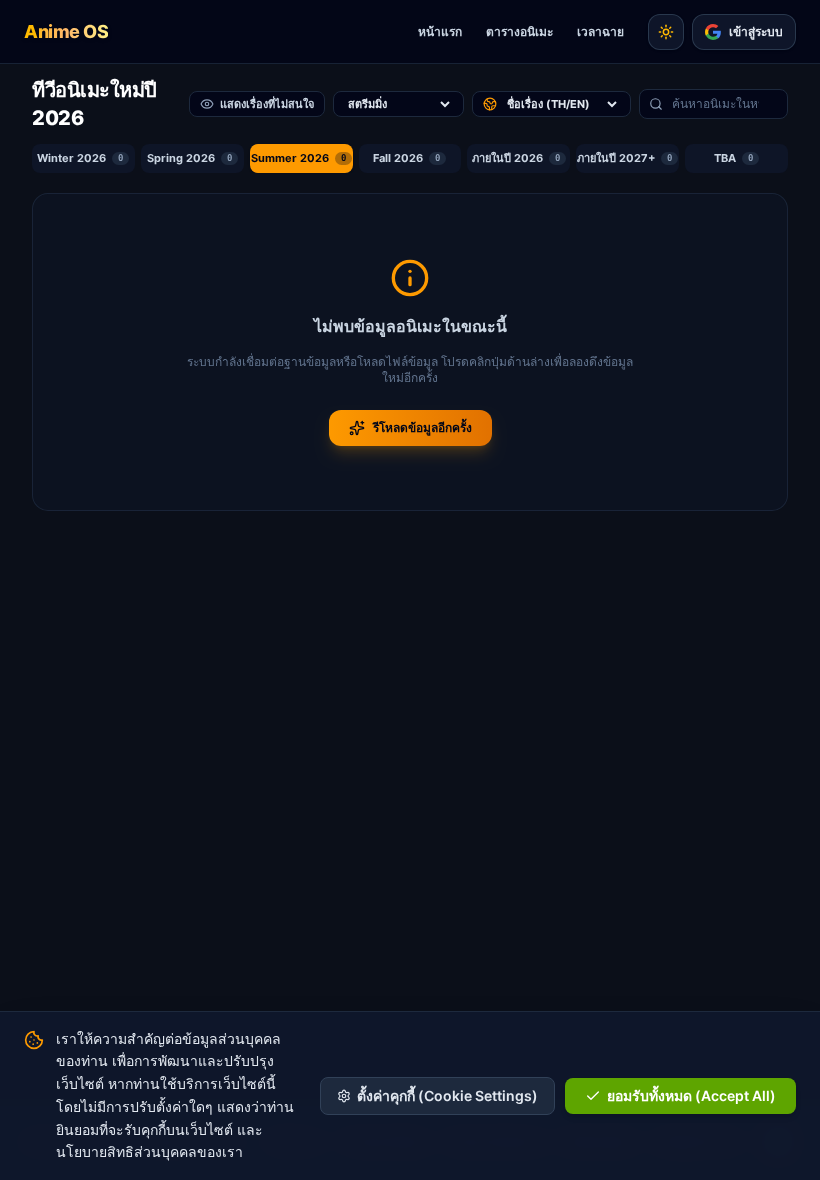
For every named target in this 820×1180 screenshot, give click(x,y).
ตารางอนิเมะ (519, 31)
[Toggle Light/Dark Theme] (666, 32)
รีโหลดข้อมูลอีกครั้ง (422, 427)
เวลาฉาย (600, 31)
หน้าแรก (440, 31)
